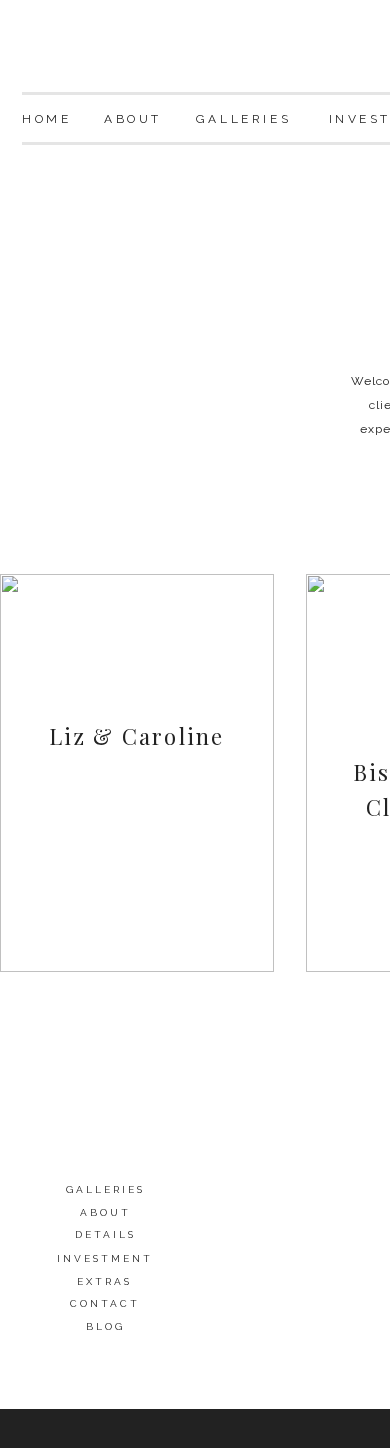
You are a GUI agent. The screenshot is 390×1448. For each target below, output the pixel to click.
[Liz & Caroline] (137, 773)
